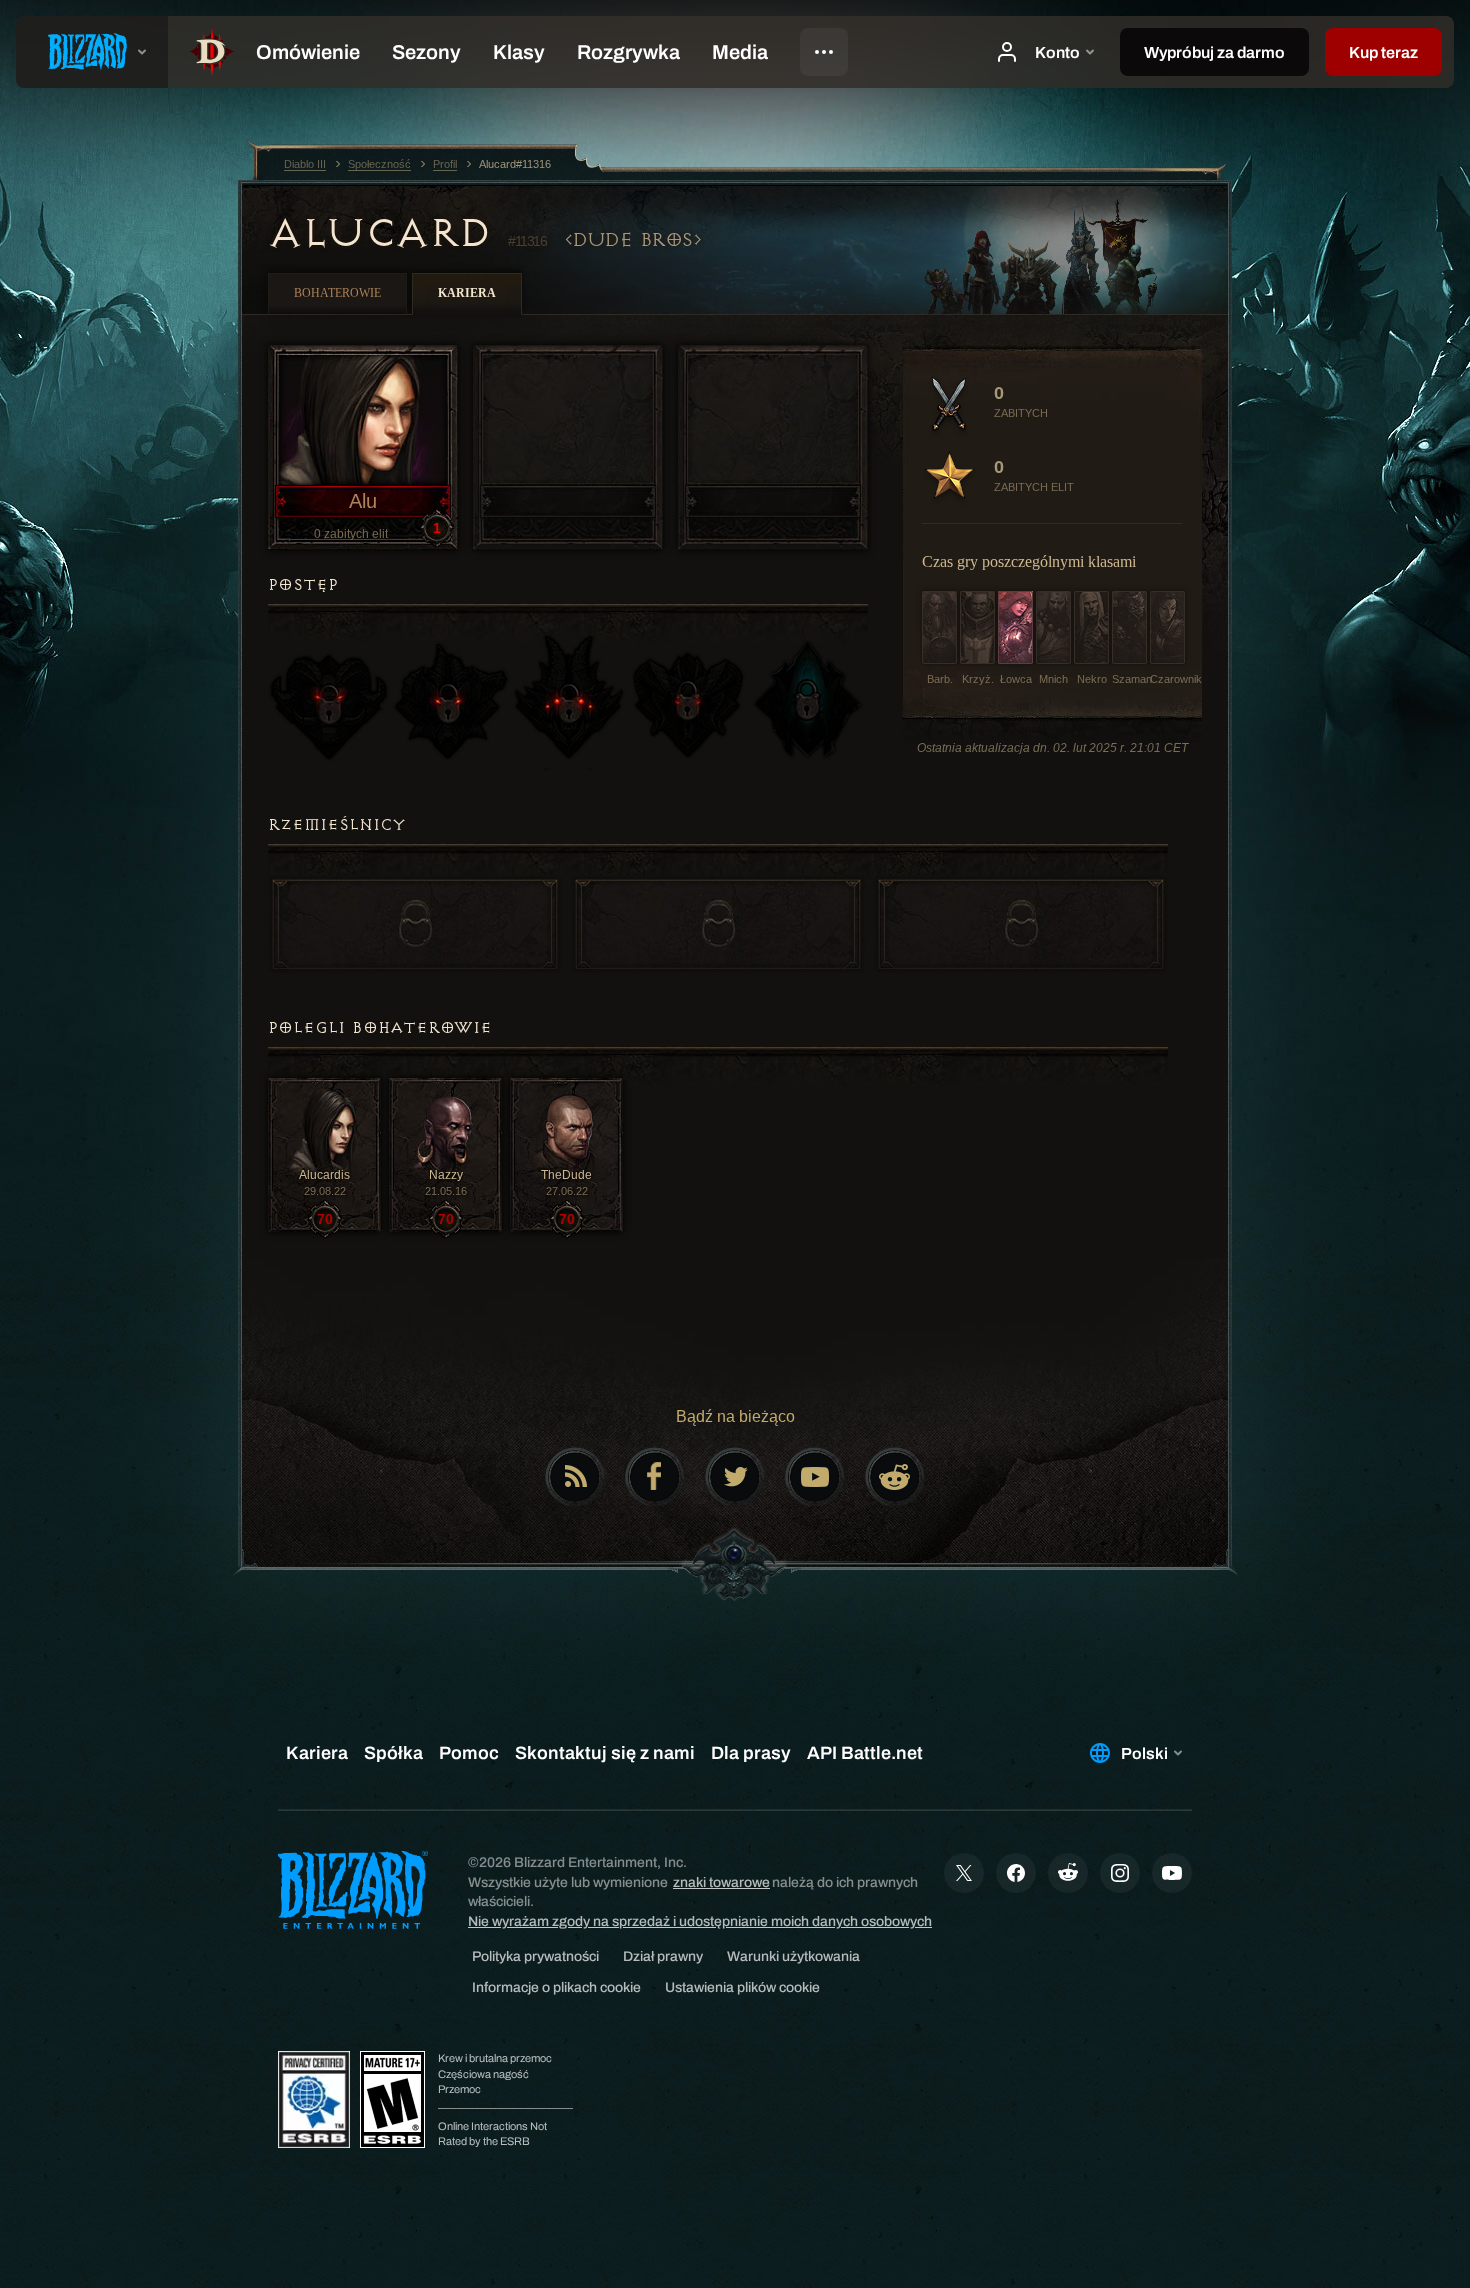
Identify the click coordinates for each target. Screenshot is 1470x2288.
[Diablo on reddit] (895, 1477)
